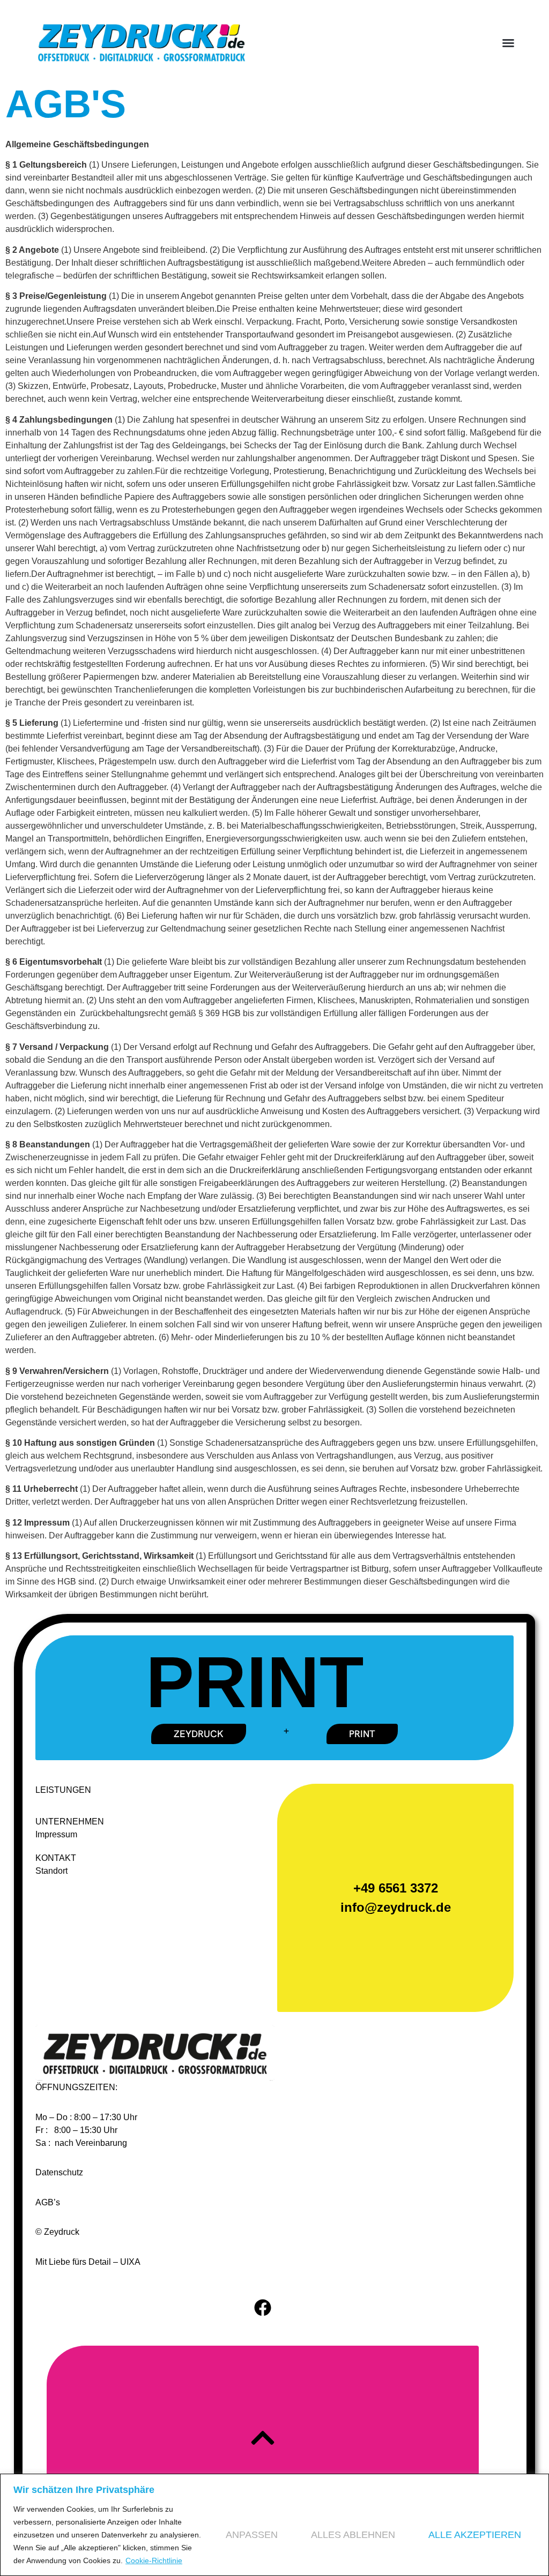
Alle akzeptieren (475, 2535)
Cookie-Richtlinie (154, 2560)
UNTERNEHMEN (70, 1822)
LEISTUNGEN (63, 1790)
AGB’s (48, 2202)
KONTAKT (56, 1858)
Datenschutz (59, 2172)
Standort (51, 1871)
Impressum (56, 1834)
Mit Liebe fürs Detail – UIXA (88, 2262)
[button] (508, 43)
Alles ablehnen (353, 2535)
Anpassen (252, 2535)
